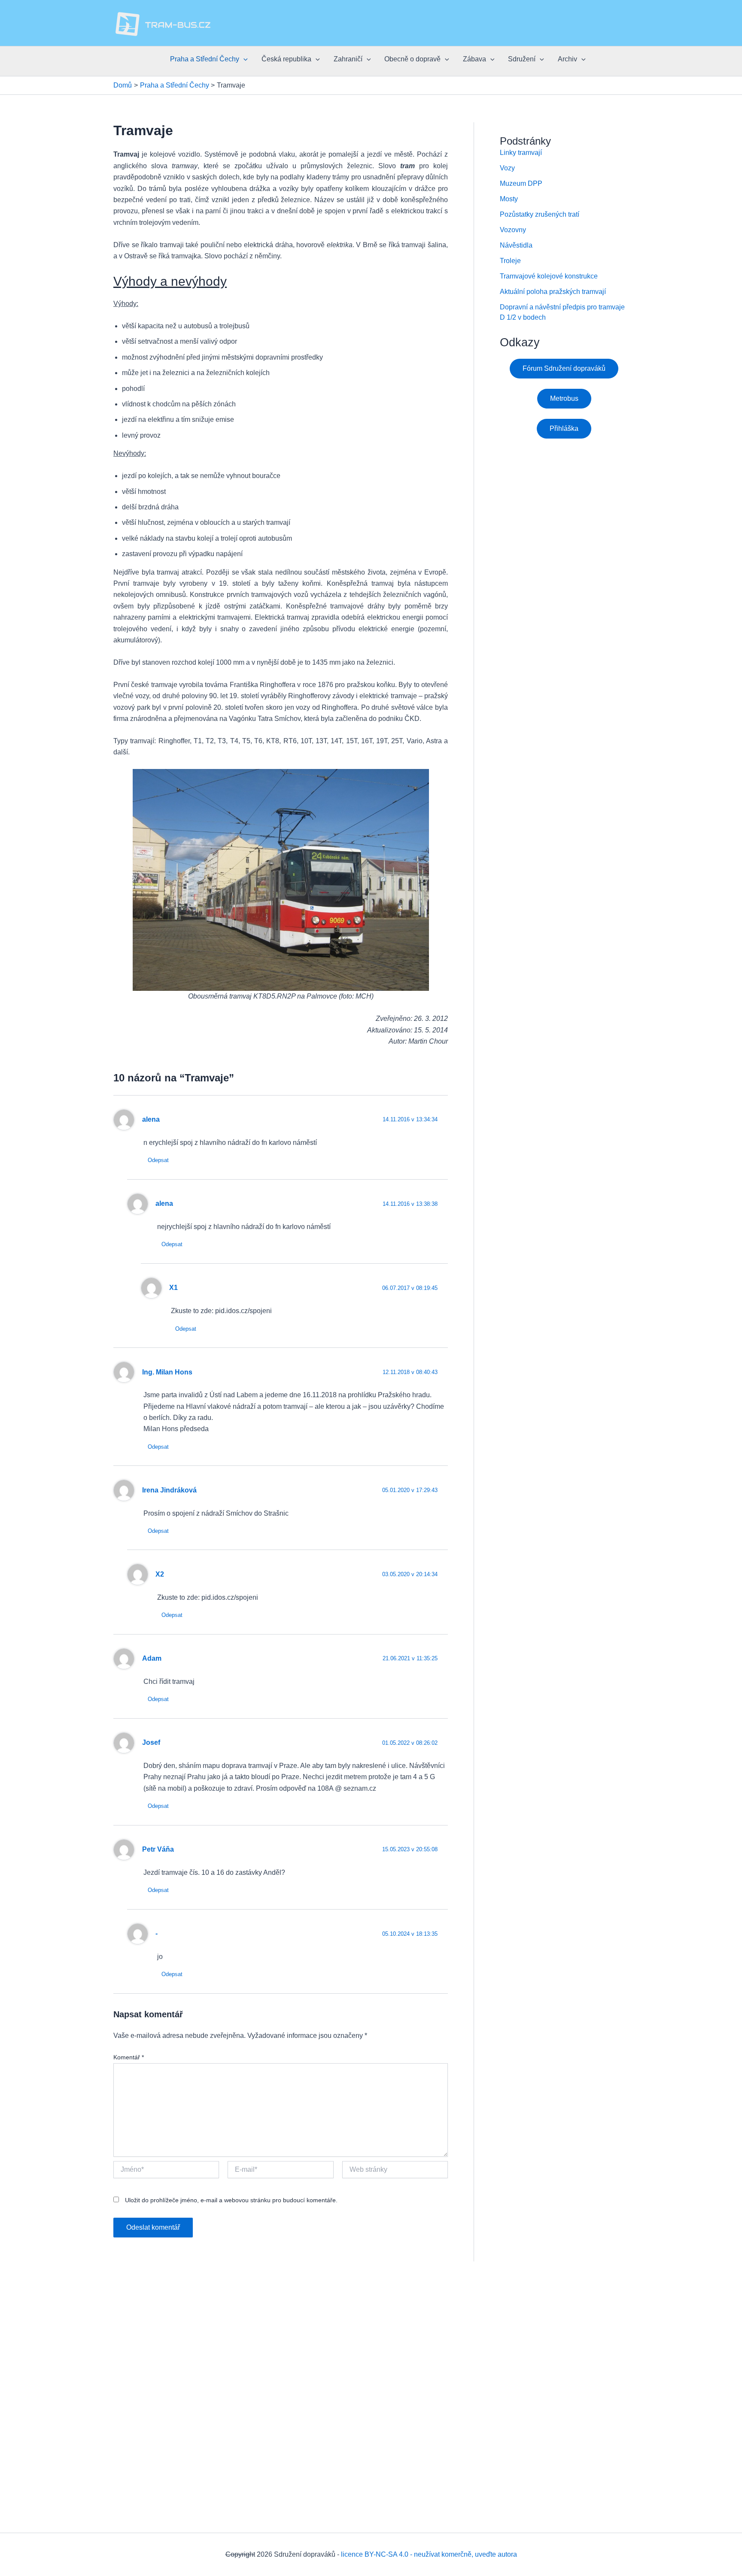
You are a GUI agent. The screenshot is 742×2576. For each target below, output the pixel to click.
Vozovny (513, 230)
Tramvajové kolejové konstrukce (549, 276)
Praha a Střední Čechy (205, 59)
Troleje (510, 261)
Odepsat (158, 1160)
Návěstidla (516, 245)
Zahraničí (348, 59)
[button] (243, 59)
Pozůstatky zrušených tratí (540, 214)
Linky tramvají (521, 153)
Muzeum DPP (521, 183)
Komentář (129, 2057)
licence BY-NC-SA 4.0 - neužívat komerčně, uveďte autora (429, 2554)
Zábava (474, 59)
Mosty (509, 199)
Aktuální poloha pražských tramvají (553, 292)
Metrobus (564, 398)
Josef (151, 1742)
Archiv (567, 59)
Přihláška (564, 428)
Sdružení (522, 59)
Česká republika (286, 59)
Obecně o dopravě (412, 59)
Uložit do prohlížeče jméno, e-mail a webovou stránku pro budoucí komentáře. (231, 2200)
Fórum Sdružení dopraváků (564, 368)
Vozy (507, 168)
